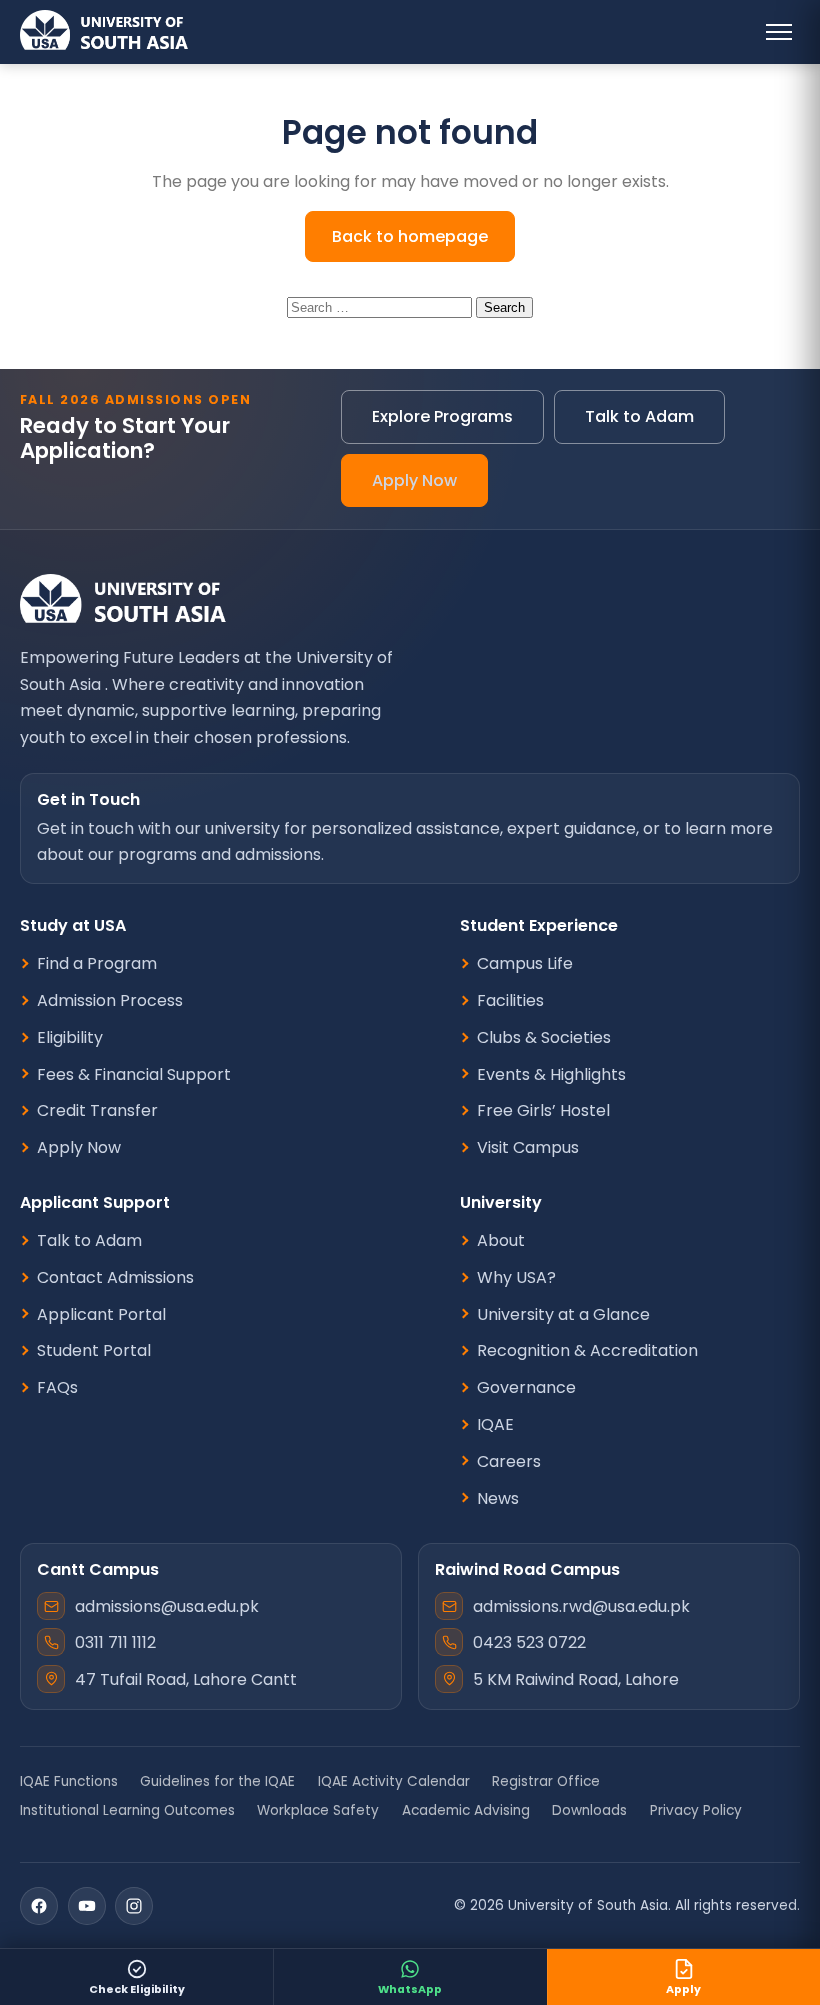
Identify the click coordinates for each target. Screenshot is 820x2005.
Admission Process (110, 1001)
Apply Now (414, 480)
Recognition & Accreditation (587, 1351)
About (501, 1241)
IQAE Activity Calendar (394, 1781)
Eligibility (70, 1038)
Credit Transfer (97, 1111)
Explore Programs (442, 416)
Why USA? (516, 1278)
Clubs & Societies (544, 1038)
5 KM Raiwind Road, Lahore (576, 1679)
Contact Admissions (115, 1278)
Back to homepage (410, 236)
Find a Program (97, 964)
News (498, 1499)
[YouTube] (87, 1906)
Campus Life (525, 964)
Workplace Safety (318, 1810)
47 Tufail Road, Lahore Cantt (186, 1679)
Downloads (589, 1810)
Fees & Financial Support (134, 1075)
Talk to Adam (639, 416)
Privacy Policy (696, 1810)
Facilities (510, 1001)
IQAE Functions (69, 1781)
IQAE (495, 1425)
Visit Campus (528, 1148)
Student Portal (94, 1351)
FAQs (57, 1388)
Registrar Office (546, 1781)
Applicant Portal (101, 1315)
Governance (526, 1388)
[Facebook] (39, 1906)
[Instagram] (134, 1906)
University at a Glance (563, 1315)
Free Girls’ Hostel (543, 1111)
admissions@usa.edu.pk (167, 1606)
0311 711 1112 (115, 1642)
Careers (509, 1462)
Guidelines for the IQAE (217, 1781)
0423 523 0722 (529, 1642)
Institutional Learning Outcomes (127, 1810)
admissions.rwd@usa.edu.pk (581, 1606)
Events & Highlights (551, 1075)
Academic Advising (466, 1810)
